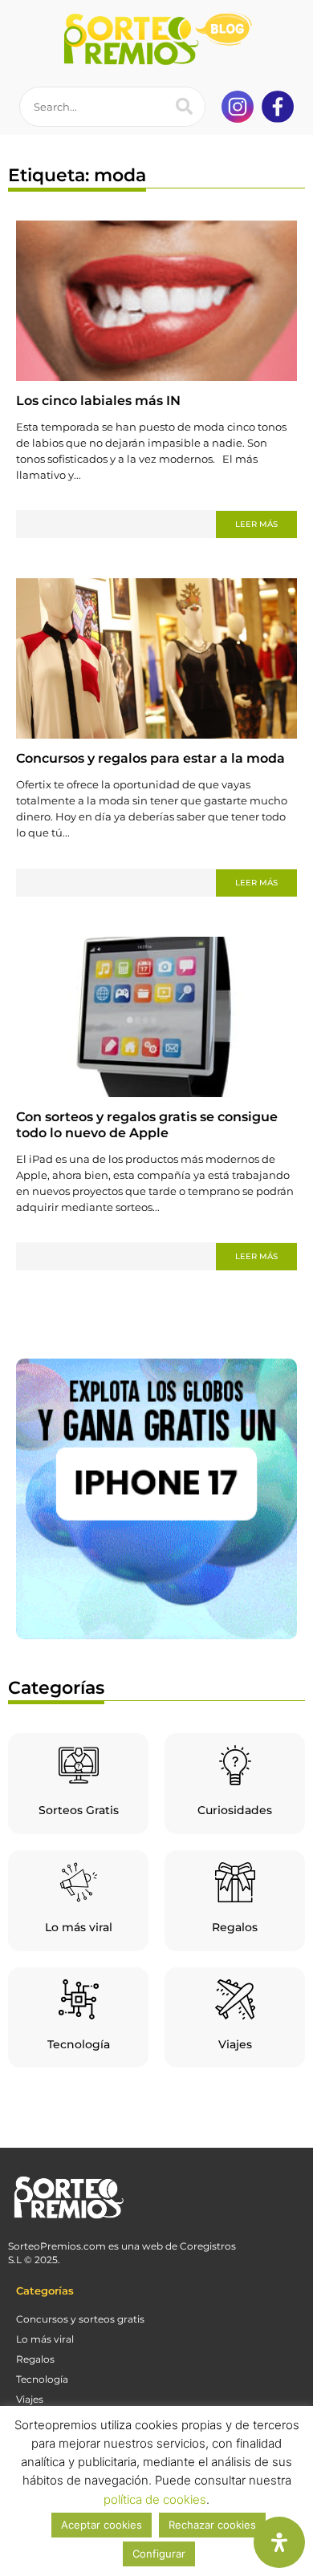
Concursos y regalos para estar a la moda (150, 758)
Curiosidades (235, 1810)
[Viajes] (235, 1999)
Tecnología (79, 2044)
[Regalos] (235, 1882)
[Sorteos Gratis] (79, 1765)
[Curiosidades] (235, 1765)
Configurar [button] (159, 2554)
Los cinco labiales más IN (98, 401)
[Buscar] (185, 107)
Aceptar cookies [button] (102, 2525)
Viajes (235, 2044)
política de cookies (155, 2499)
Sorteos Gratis (79, 1810)
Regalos (235, 1927)
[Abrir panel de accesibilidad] (279, 2542)
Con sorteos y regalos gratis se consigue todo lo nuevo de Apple (147, 1125)
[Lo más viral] (79, 1882)
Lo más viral (79, 1927)
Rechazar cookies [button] (212, 2525)
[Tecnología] (79, 1999)
